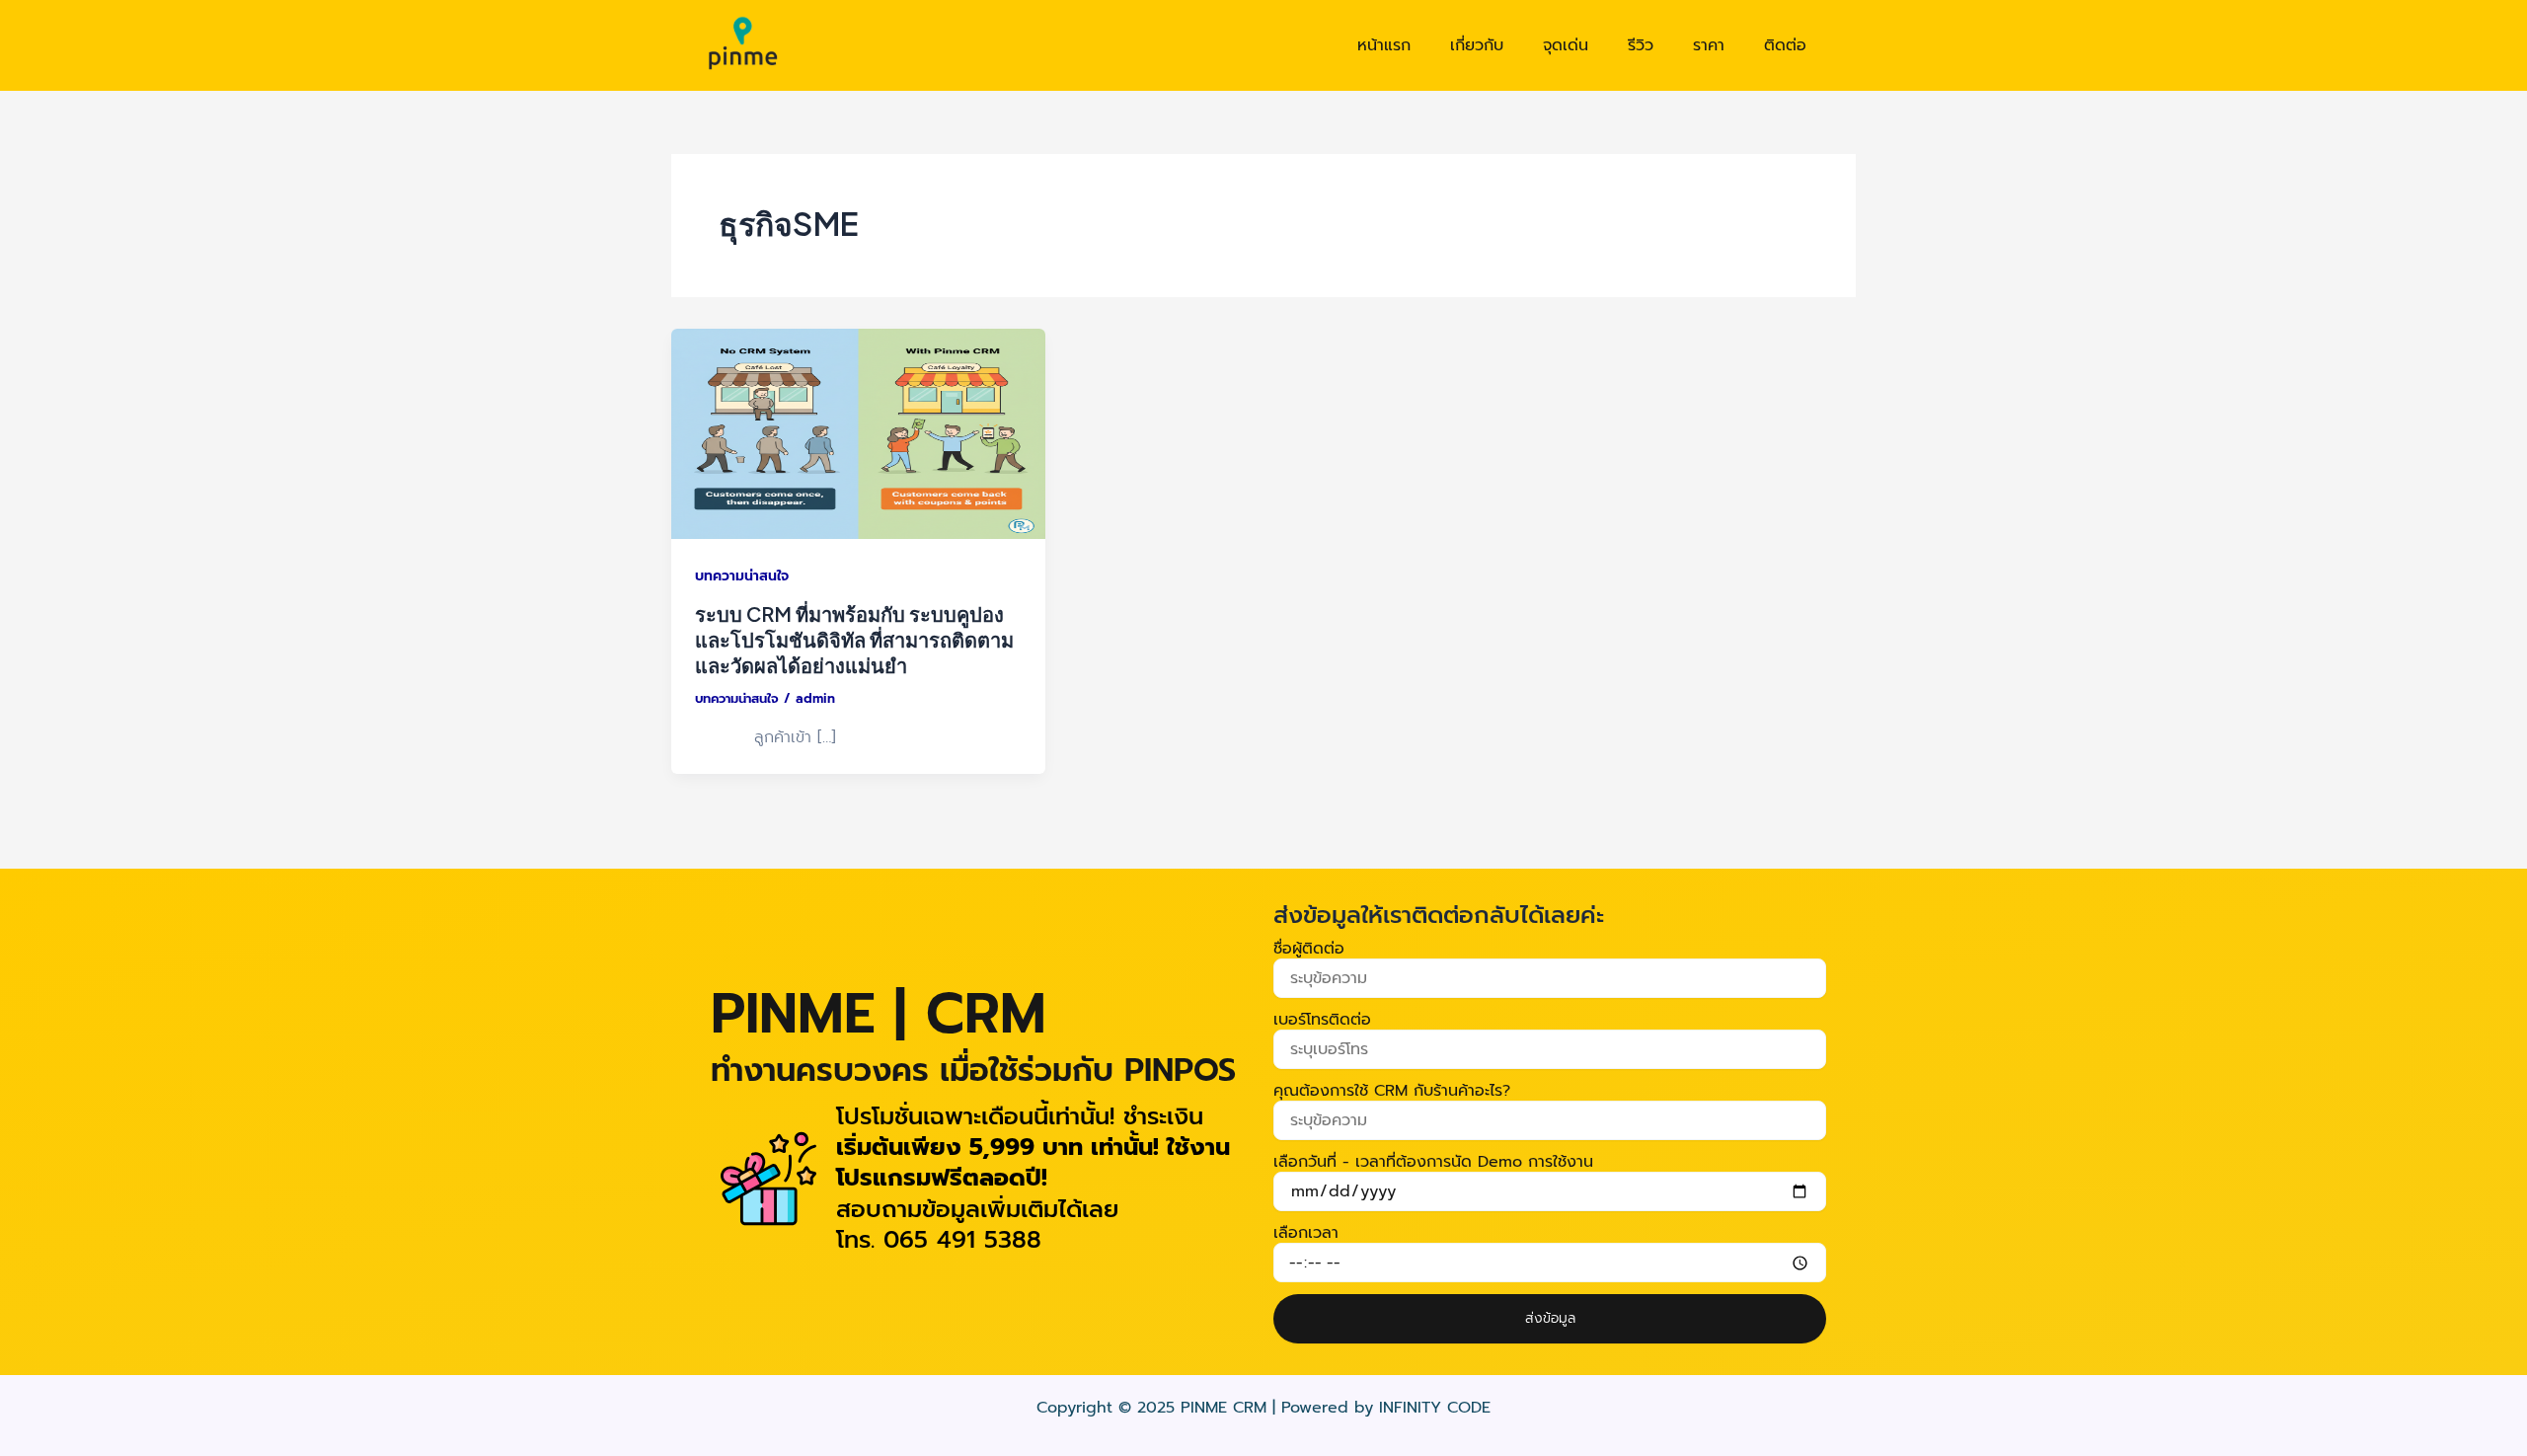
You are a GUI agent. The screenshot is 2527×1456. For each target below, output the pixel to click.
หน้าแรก (1384, 45)
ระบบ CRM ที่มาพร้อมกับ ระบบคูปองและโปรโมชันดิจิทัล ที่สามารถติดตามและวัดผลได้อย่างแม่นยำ (854, 639)
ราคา (1709, 45)
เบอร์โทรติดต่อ (1322, 1020)
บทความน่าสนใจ (742, 576)
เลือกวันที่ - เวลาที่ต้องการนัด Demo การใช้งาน (1433, 1162)
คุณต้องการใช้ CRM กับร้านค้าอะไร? (1392, 1091)
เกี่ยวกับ (1477, 45)
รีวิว (1641, 45)
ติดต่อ (1785, 45)
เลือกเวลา (1306, 1233)
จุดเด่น (1566, 45)
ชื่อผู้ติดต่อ (1309, 949)
